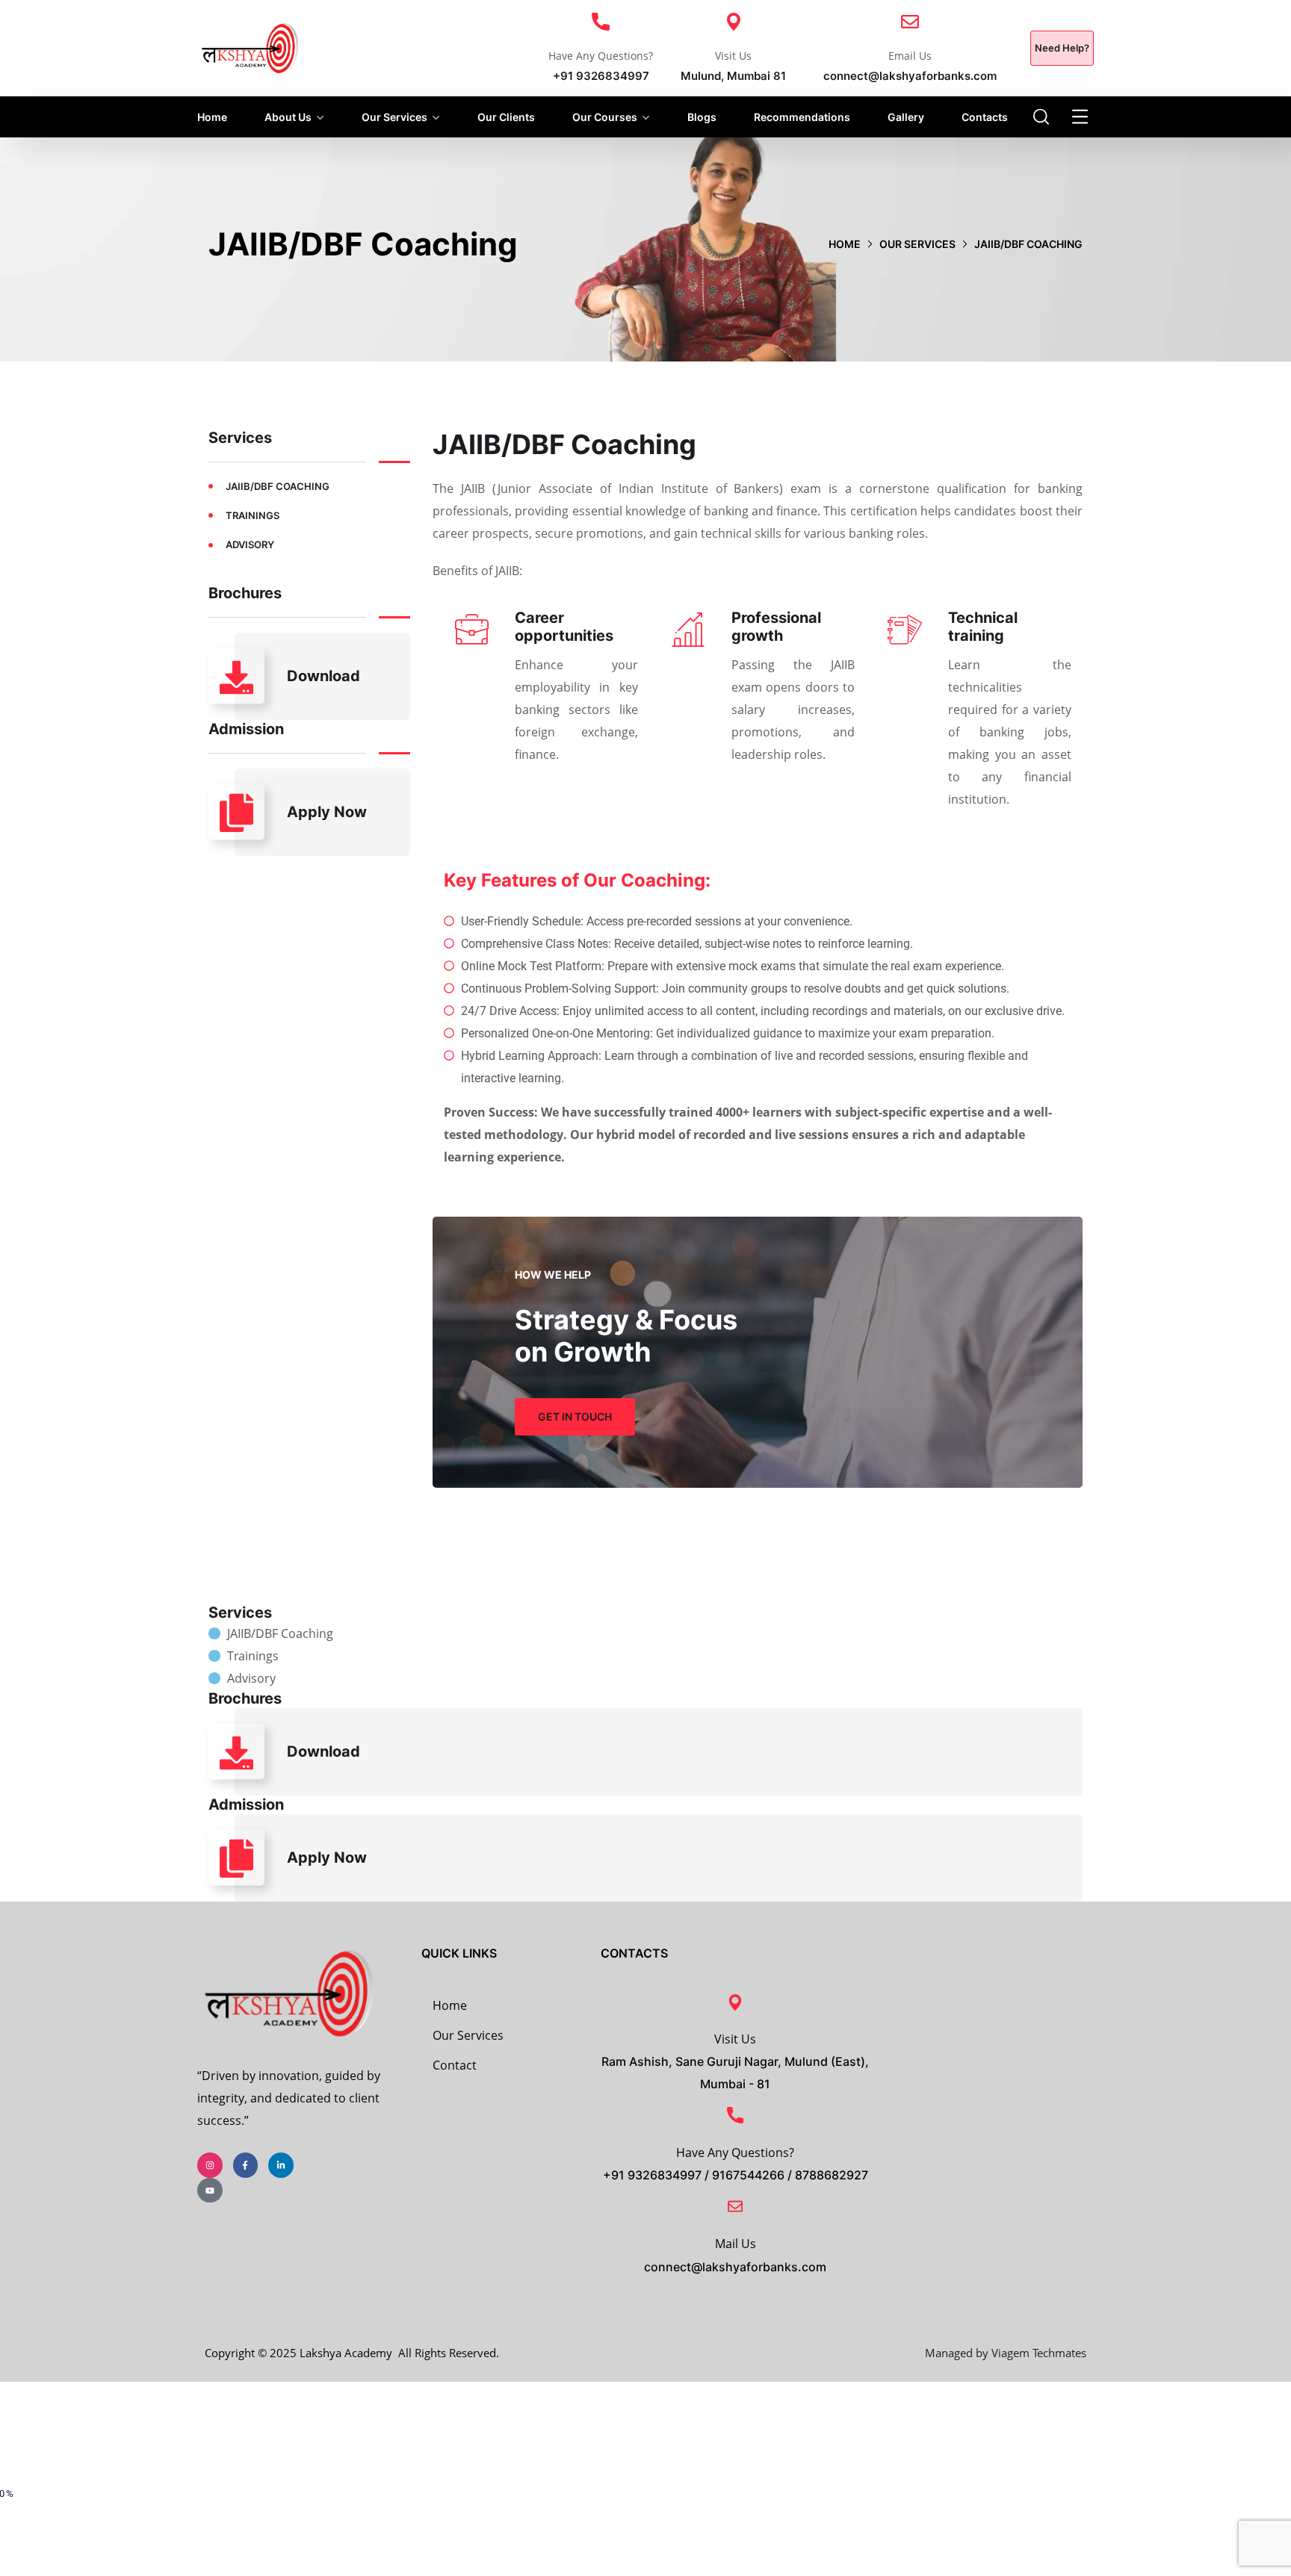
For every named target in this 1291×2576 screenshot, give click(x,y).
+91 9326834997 (601, 76)
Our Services (394, 117)
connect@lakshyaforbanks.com (910, 76)
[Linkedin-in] (281, 2165)
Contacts (985, 117)
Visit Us (733, 56)
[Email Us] (910, 22)
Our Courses (605, 117)
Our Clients (506, 117)
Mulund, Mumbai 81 (733, 76)
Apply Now (327, 812)
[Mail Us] (735, 2206)
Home (212, 117)
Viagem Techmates (1039, 2353)
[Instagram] (210, 2165)
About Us (288, 117)
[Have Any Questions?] (601, 22)
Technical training (983, 627)
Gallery (906, 117)
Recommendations (802, 117)
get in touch (575, 1416)
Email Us (910, 56)
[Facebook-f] (246, 2165)
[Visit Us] (734, 22)
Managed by (958, 2353)
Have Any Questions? (601, 56)
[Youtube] (210, 2191)
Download (323, 676)
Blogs (702, 117)
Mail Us (736, 2244)
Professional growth (776, 627)
